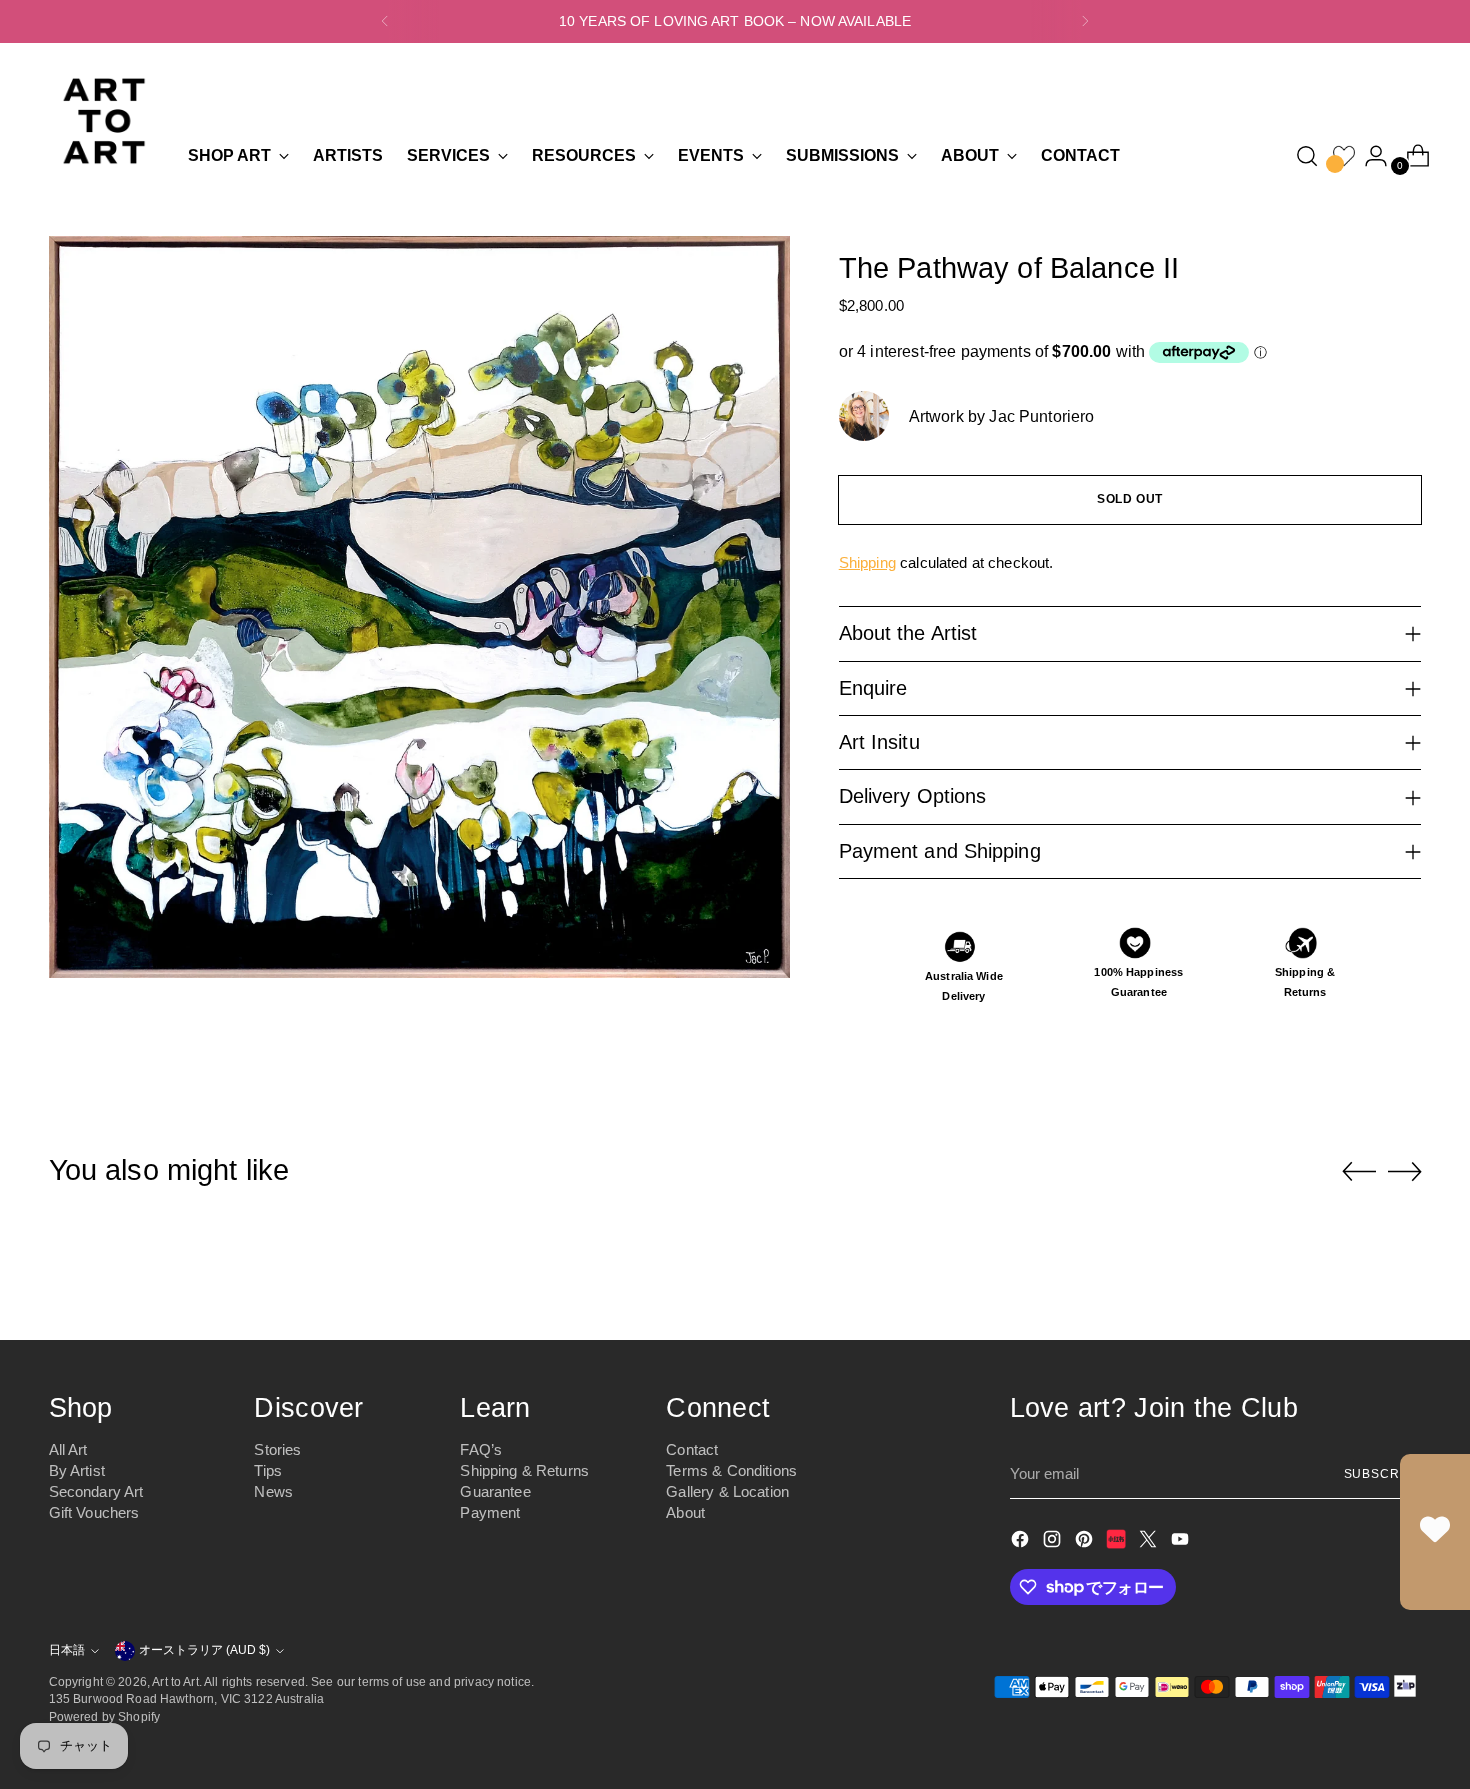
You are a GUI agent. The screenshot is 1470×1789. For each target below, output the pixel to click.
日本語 (67, 1649)
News (273, 1491)
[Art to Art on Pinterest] (1086, 1542)
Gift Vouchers (94, 1512)
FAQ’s (481, 1449)
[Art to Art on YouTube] (1182, 1542)
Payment (490, 1512)
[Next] (1085, 21)
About (685, 1512)
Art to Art (175, 1681)
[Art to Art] (104, 121)
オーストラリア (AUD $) (204, 1649)
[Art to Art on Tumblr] (1118, 1542)
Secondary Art (96, 1491)
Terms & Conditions (731, 1470)
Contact (692, 1449)
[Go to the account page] (1368, 156)
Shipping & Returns (524, 1470)
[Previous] (385, 21)
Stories (277, 1449)
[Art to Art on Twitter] (1150, 1542)
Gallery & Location (727, 1491)
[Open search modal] (1307, 156)
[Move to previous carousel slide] (1359, 1172)
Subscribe (1383, 1473)
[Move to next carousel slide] (1405, 1171)
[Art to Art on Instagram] (1054, 1542)
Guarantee (495, 1491)
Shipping (867, 562)
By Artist (77, 1470)
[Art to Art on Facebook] (1022, 1542)
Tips (268, 1470)
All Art (68, 1449)
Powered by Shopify (105, 1716)
